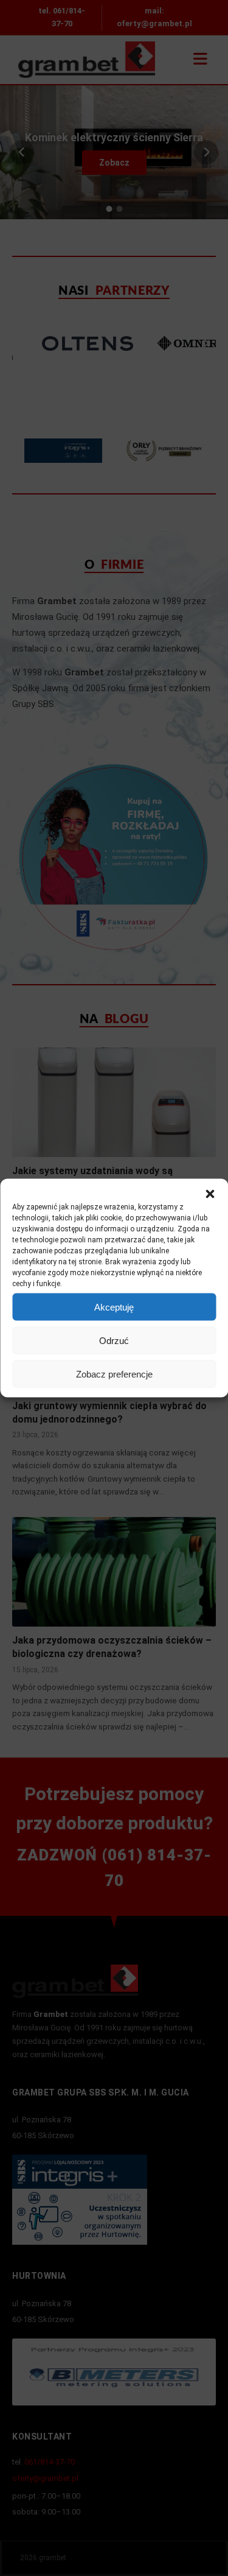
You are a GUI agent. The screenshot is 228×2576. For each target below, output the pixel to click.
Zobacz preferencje (114, 1374)
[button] (210, 1194)
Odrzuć (114, 1340)
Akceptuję (114, 1307)
